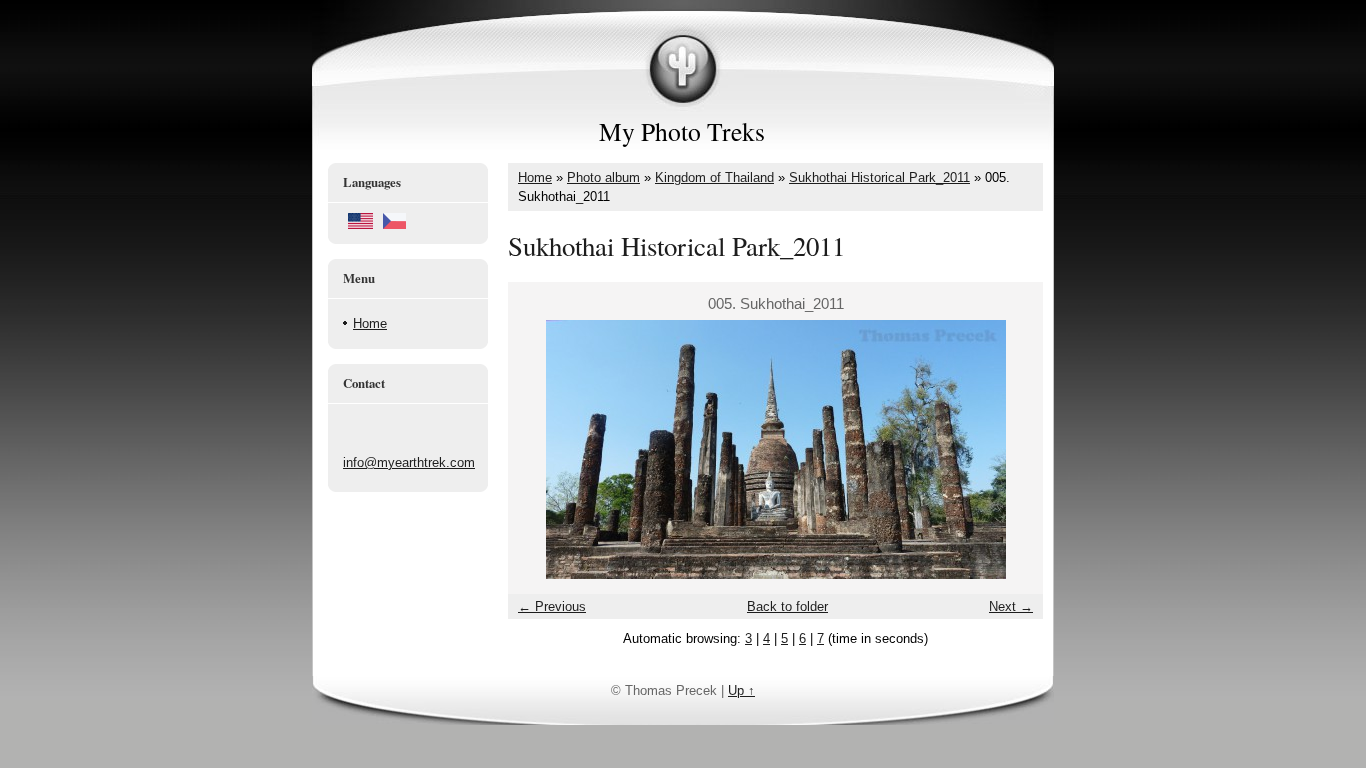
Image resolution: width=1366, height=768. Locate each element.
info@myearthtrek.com (409, 462)
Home (370, 323)
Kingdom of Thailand (714, 177)
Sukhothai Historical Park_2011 (879, 177)
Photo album (603, 177)
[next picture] (1010, 449)
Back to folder (787, 606)
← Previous (552, 606)
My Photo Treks (682, 131)
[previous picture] (540, 449)
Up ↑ (741, 690)
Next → (1011, 606)
